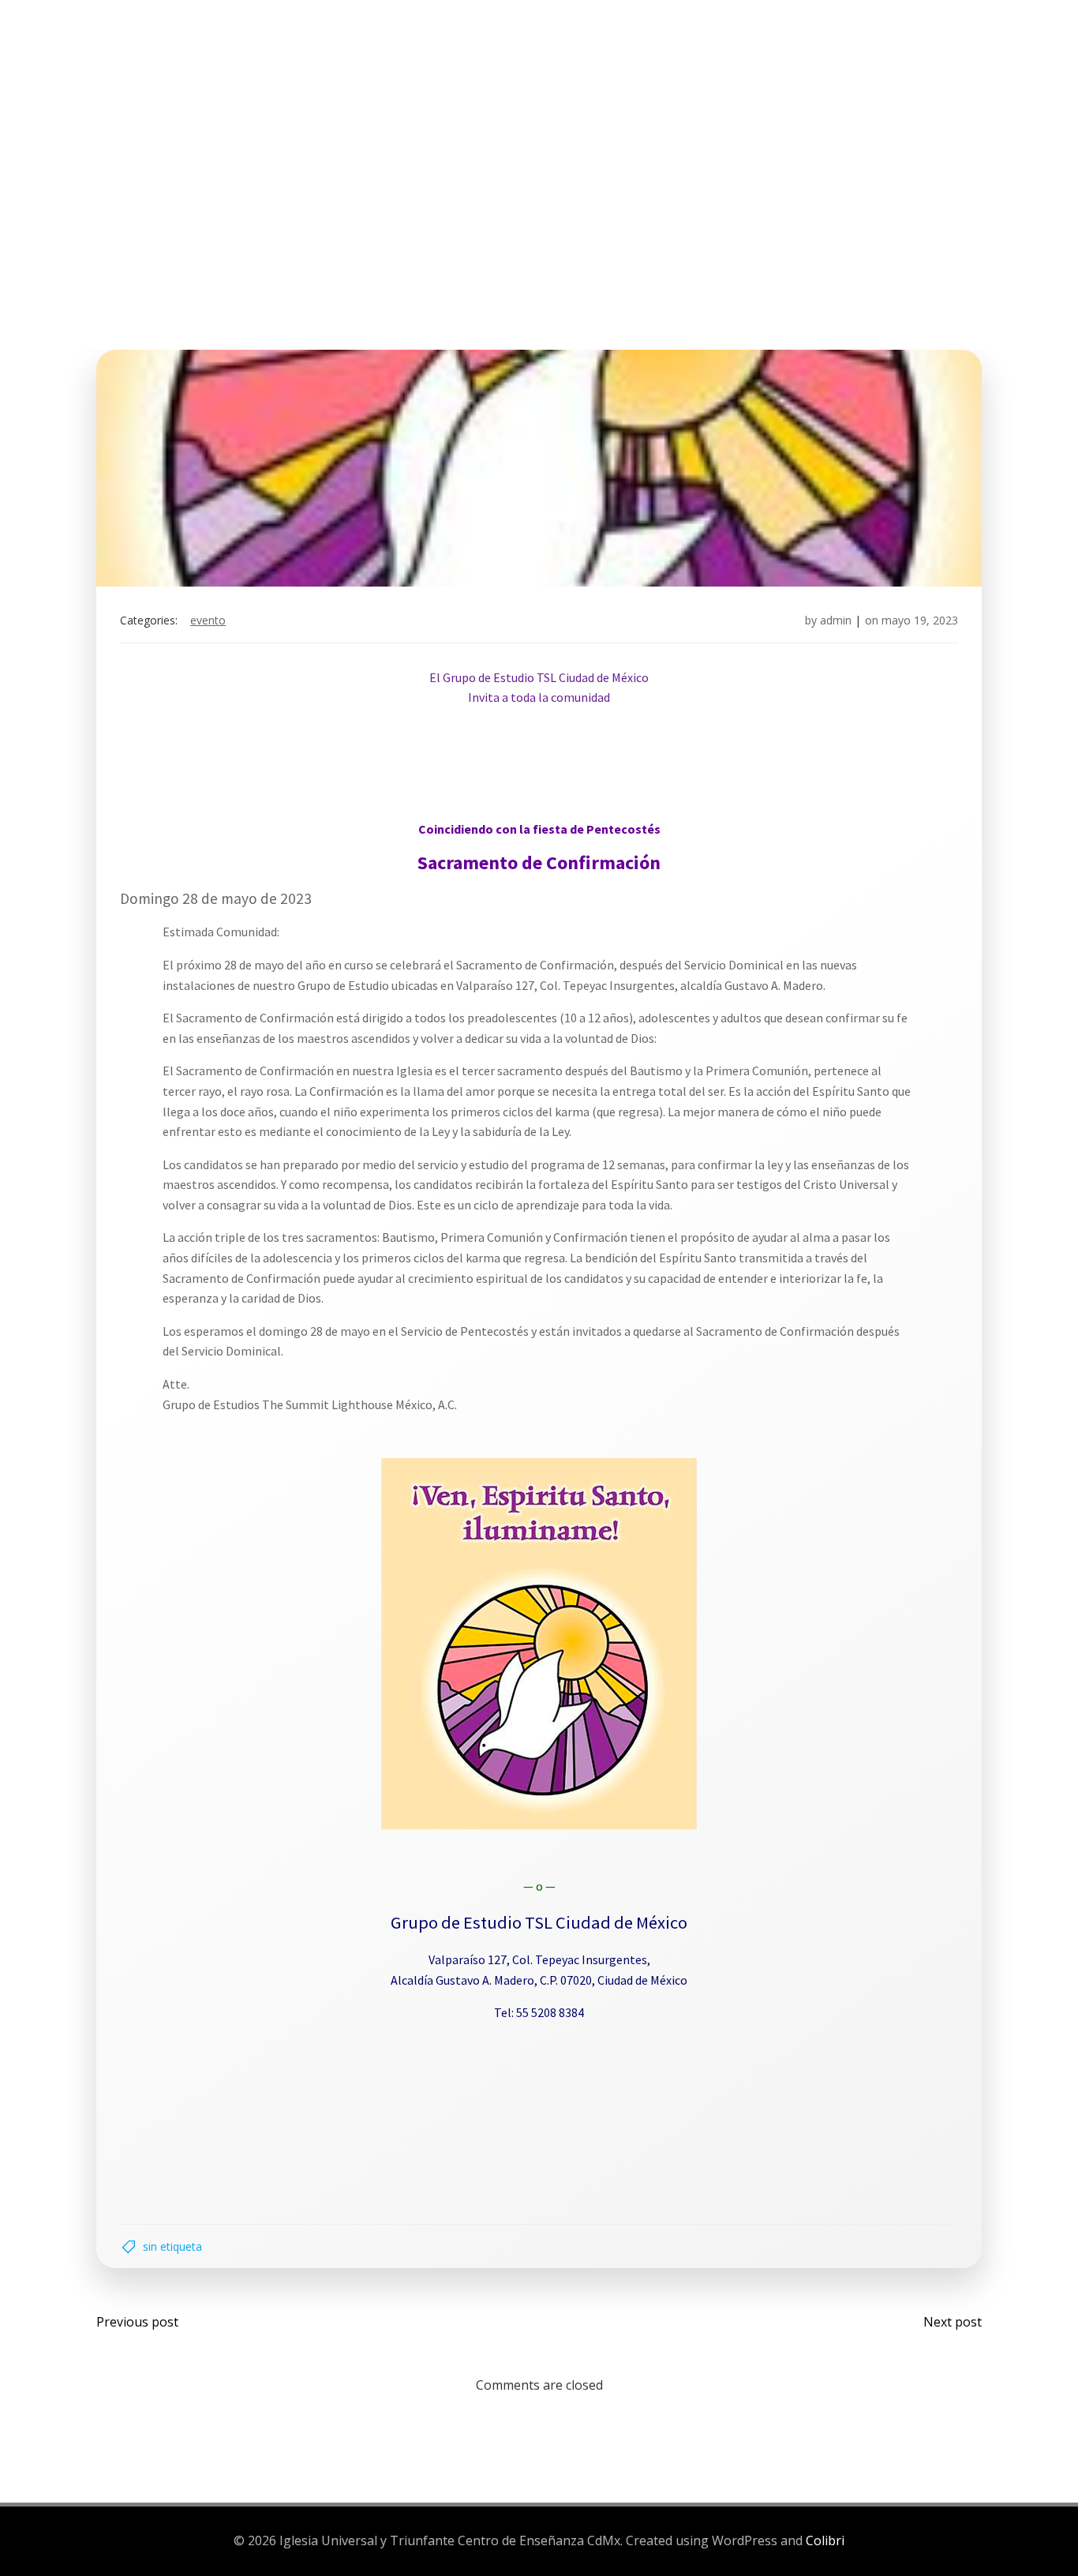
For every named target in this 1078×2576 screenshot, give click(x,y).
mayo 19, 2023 (920, 620)
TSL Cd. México (220, 70)
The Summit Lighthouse (384, 70)
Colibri (825, 2540)
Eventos (530, 70)
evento (208, 620)
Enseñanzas (625, 70)
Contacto (857, 70)
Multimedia (743, 70)
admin (836, 620)
